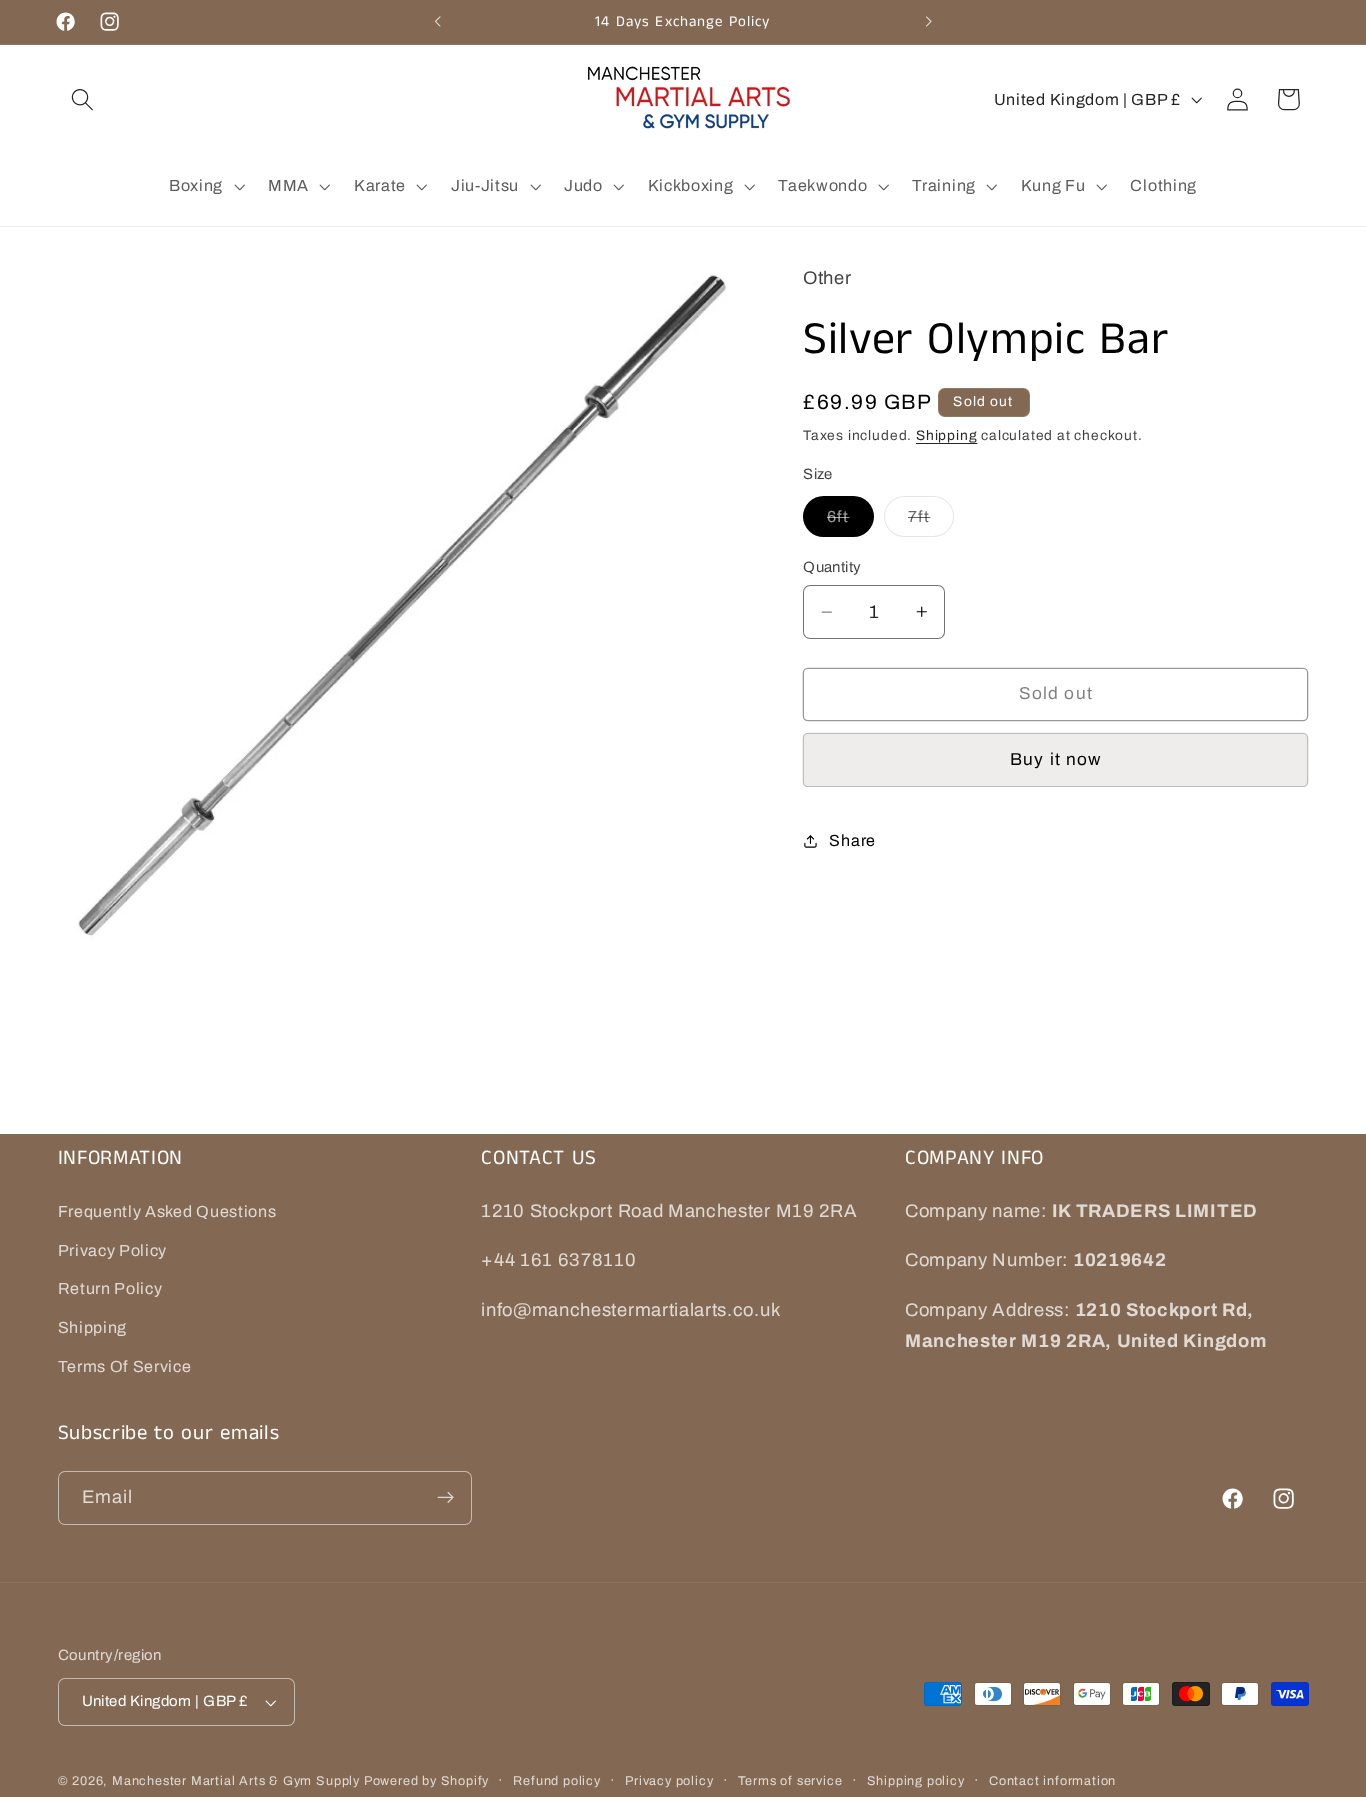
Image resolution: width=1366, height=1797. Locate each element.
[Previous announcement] (438, 22)
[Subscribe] (445, 1498)
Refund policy (556, 1782)
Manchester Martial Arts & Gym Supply (236, 1782)
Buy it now (1056, 759)
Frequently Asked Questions (167, 1211)
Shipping (946, 435)
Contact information (1052, 1782)
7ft (931, 522)
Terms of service (790, 1782)
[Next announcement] (928, 22)
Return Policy (110, 1289)
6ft (850, 522)
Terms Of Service (125, 1366)
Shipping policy (916, 1782)
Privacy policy (669, 1782)
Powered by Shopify (427, 1782)
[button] (83, 99)
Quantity (832, 567)
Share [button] (852, 840)
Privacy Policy (113, 1250)
